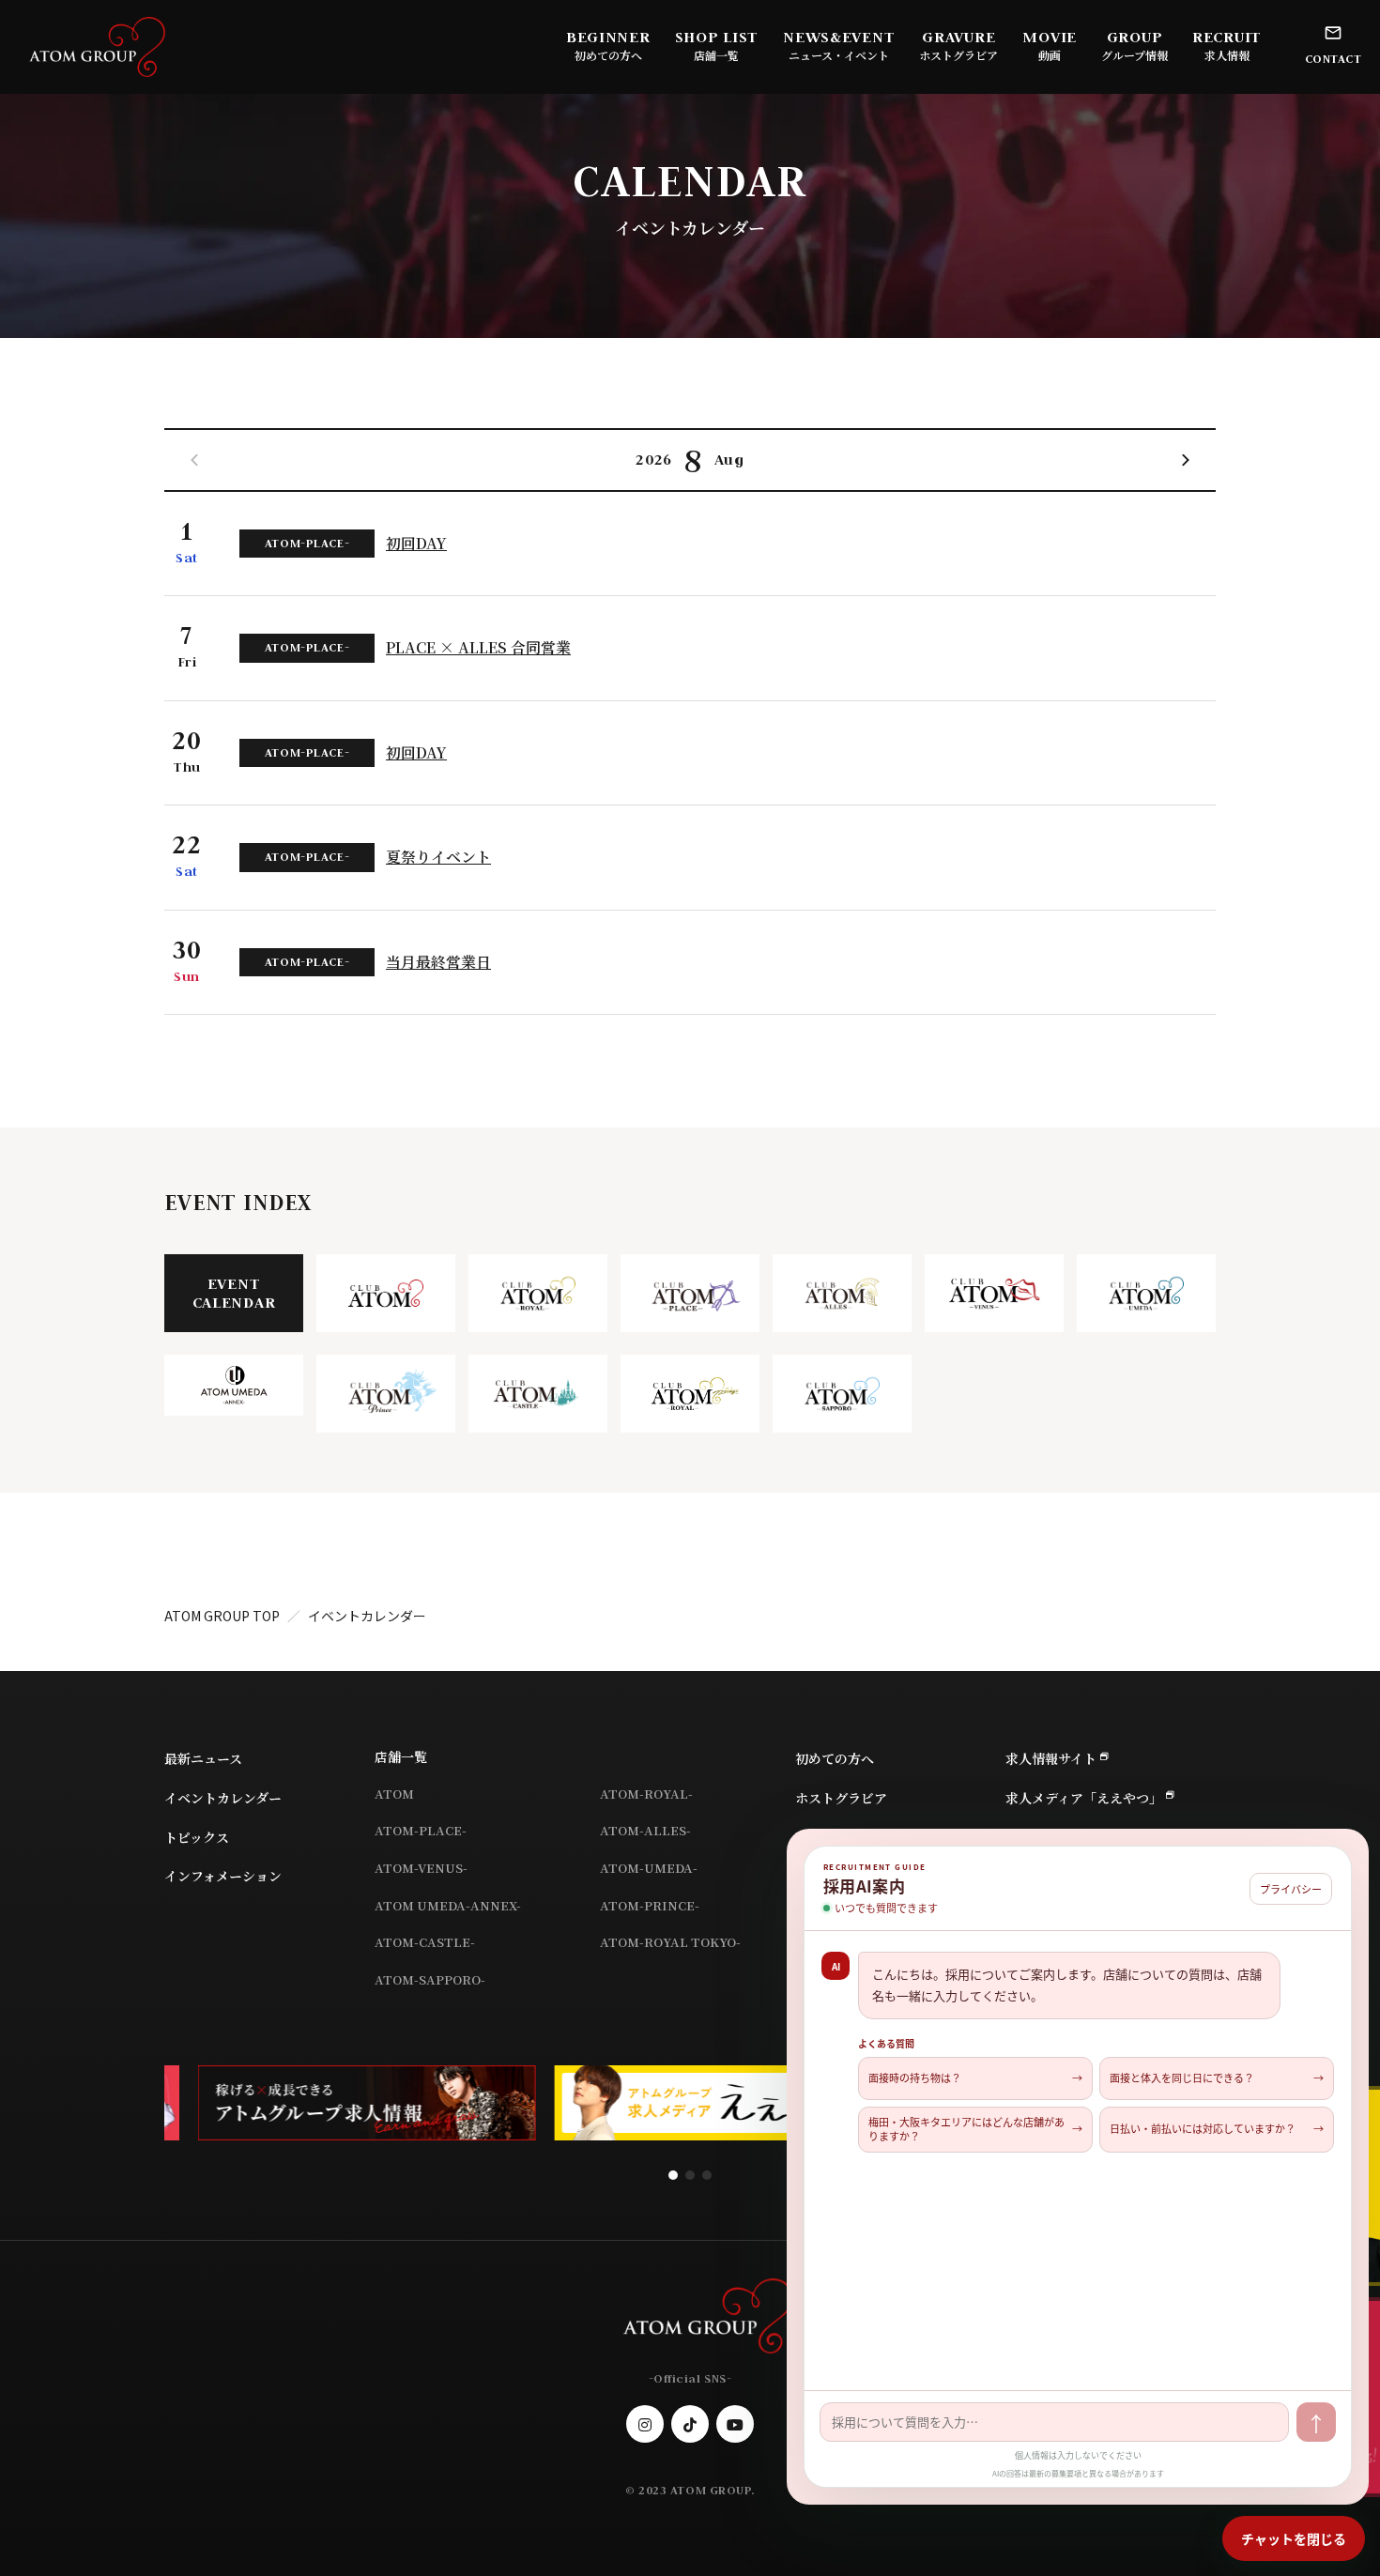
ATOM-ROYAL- (646, 1794)
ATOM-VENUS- (421, 1868)
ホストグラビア (958, 55)
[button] (1186, 460)
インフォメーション (223, 1876)
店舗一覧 (401, 1756)
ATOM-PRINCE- (650, 1905)
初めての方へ (608, 55)
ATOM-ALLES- (645, 1830)
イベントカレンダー (223, 1798)
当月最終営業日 (438, 962)
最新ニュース (203, 1758)
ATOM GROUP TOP (222, 1616)
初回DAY (416, 544)
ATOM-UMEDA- (649, 1868)
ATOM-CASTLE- (425, 1942)
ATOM (394, 1794)
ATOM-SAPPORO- (430, 1979)
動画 (1050, 55)
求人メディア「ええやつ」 (1084, 1798)
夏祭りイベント (438, 857)
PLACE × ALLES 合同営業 (478, 648)
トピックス (197, 1837)
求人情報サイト (1051, 1758)
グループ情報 (1135, 55)
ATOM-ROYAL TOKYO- (670, 1942)
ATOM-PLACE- (421, 1830)
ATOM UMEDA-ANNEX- (448, 1905)
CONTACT (1334, 59)
